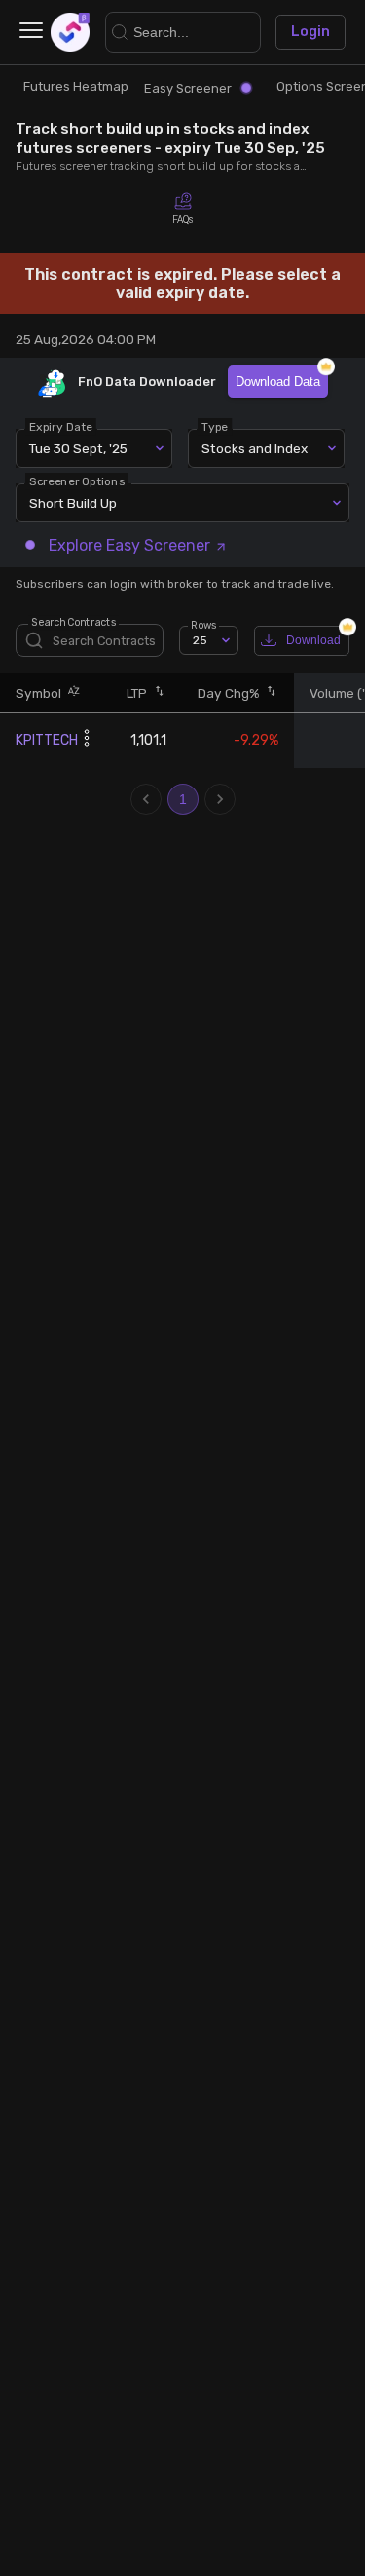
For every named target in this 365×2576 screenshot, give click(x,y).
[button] (71, 692)
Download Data (278, 382)
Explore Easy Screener (129, 545)
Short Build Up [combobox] (73, 503)
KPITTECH (47, 740)
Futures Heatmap (76, 86)
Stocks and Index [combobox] (255, 448)
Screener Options (77, 481)
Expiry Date (61, 427)
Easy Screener (188, 88)
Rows (203, 625)
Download (313, 640)
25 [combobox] (200, 640)
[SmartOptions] (70, 32)
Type (215, 427)
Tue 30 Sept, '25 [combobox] (78, 448)
